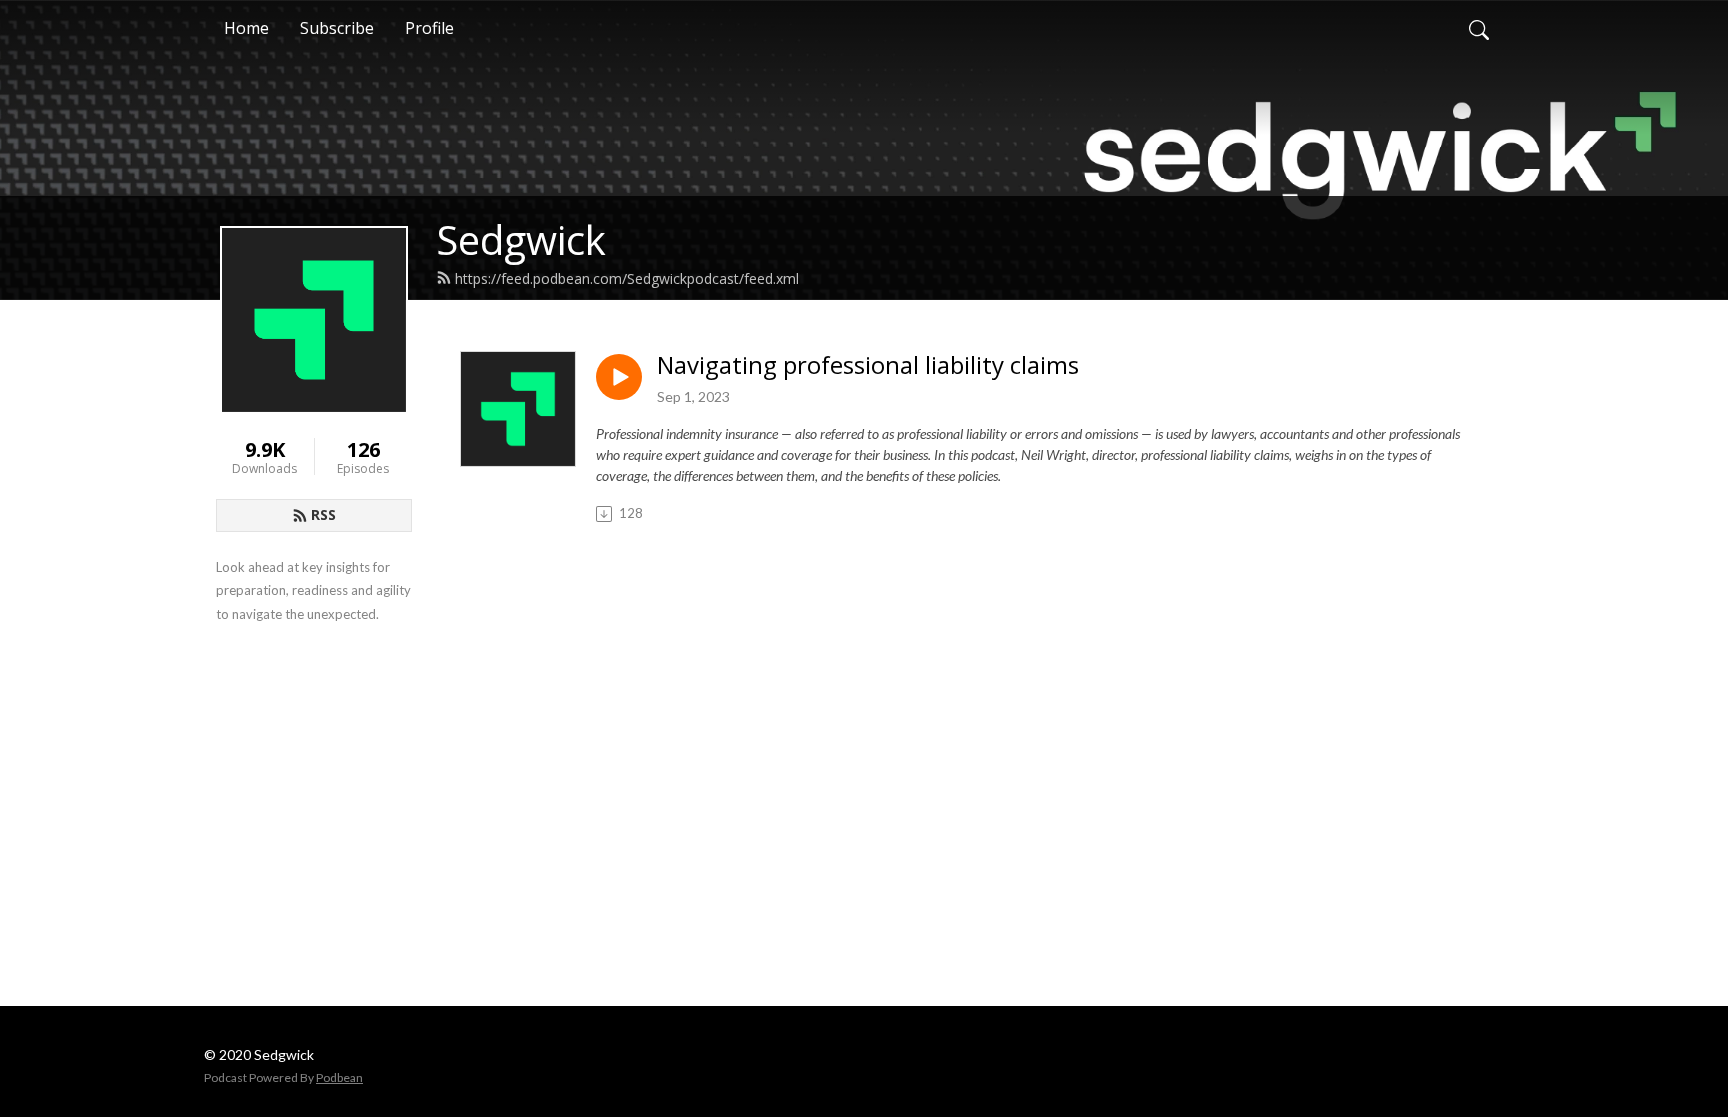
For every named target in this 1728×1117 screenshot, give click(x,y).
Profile (429, 28)
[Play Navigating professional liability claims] (619, 377)
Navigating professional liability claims (868, 365)
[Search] (1479, 28)
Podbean (339, 1077)
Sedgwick (521, 239)
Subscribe (337, 28)
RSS (323, 514)
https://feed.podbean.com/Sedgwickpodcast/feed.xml (627, 278)
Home (246, 28)
